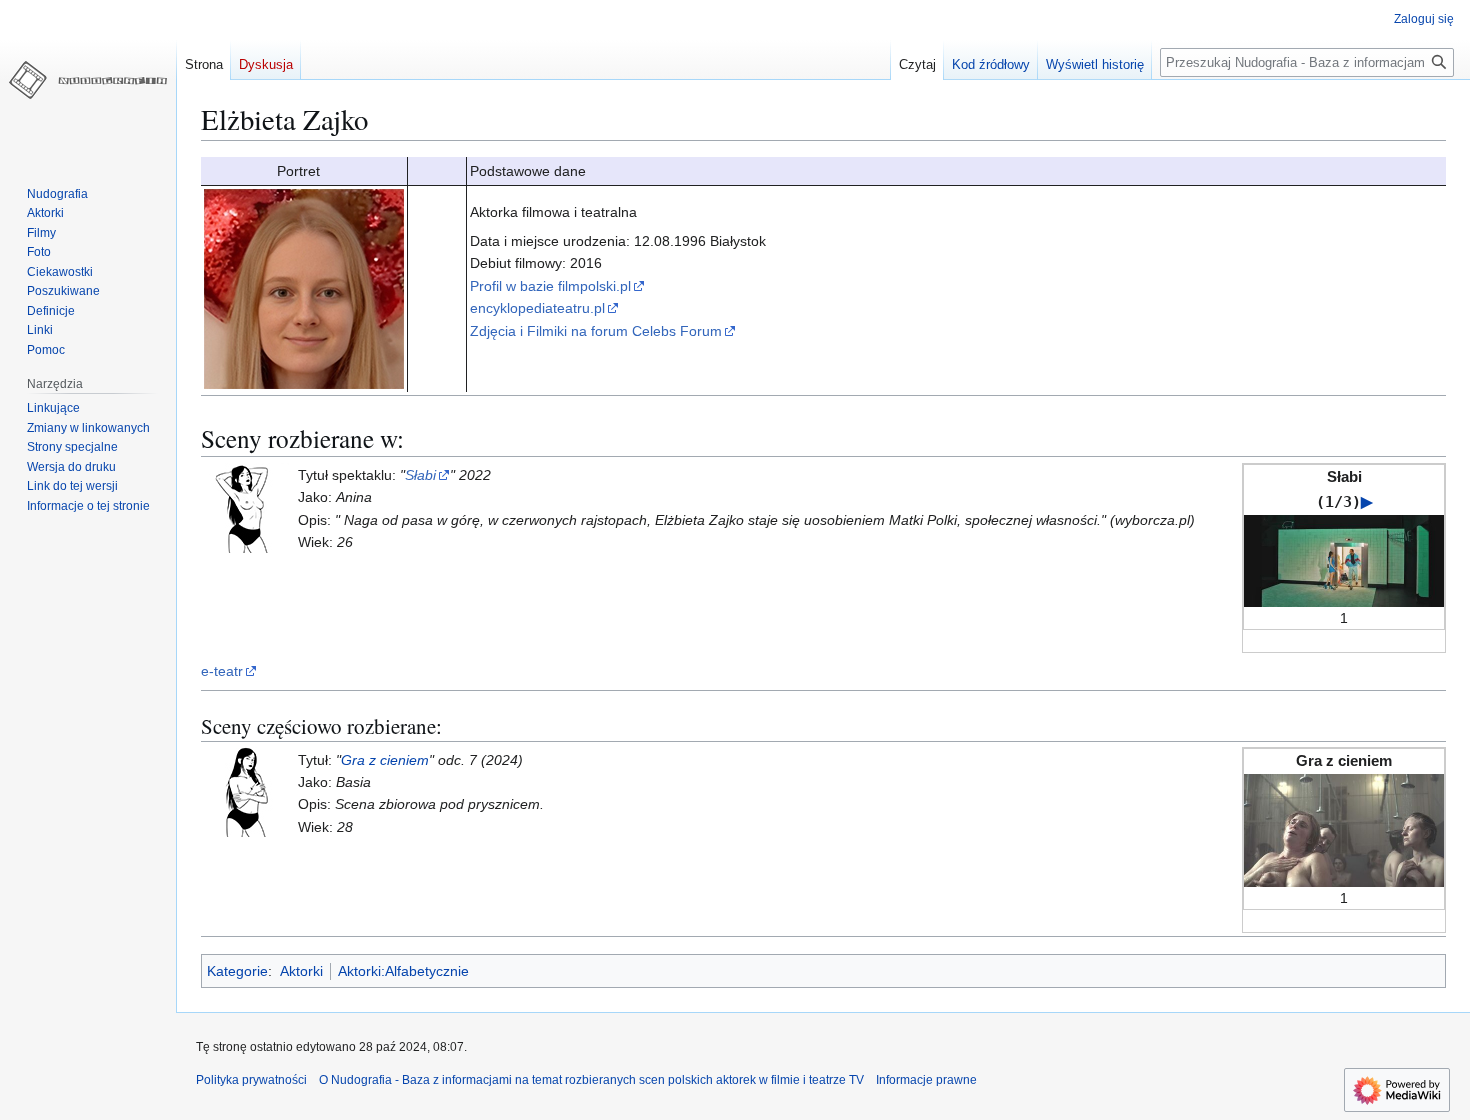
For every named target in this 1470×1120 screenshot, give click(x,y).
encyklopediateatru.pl (537, 308)
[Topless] (246, 507)
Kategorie (237, 971)
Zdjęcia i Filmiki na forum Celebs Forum (596, 331)
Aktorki (301, 971)
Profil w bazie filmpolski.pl (550, 286)
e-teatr (222, 671)
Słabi (420, 475)
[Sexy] (246, 791)
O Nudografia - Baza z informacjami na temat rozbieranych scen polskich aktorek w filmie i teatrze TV (591, 1080)
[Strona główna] (88, 80)
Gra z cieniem (385, 760)
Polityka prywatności (251, 1080)
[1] (1344, 559)
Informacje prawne (926, 1080)
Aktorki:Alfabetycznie (403, 971)
